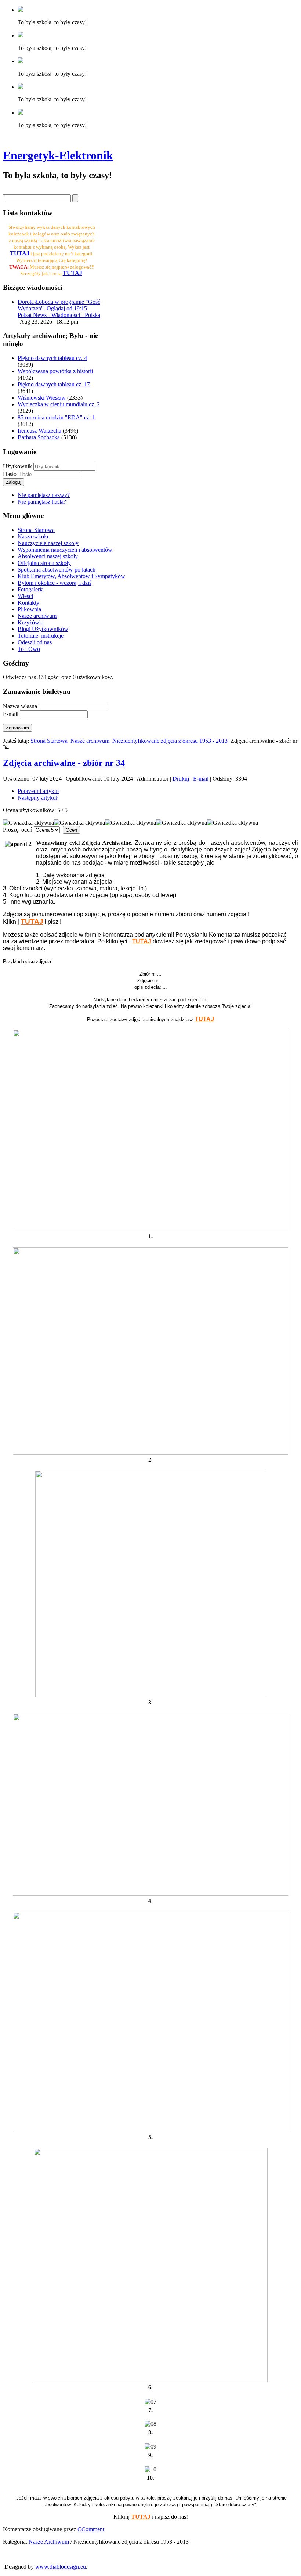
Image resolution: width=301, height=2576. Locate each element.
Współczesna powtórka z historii (55, 371)
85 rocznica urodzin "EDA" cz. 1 (56, 417)
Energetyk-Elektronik (58, 155)
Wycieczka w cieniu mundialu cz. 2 (59, 404)
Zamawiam (17, 728)
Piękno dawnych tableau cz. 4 (52, 358)
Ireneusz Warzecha (39, 431)
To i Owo (29, 649)
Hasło (10, 474)
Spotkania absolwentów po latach (57, 570)
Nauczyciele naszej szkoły (48, 543)
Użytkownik (17, 466)
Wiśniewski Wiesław (42, 398)
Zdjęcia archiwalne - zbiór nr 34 (64, 763)
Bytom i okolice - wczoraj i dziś (55, 583)
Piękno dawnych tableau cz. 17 (54, 384)
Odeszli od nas (35, 642)
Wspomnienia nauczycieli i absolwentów (65, 550)
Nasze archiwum (37, 616)
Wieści (25, 596)
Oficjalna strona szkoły (44, 563)
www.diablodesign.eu (61, 2567)
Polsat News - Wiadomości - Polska (59, 315)
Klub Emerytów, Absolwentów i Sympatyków (71, 576)
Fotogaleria (31, 589)
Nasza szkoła (33, 536)
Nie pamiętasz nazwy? (44, 495)
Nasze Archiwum (49, 2542)
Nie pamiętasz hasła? (42, 502)
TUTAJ (72, 273)
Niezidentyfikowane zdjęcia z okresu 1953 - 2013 (171, 741)
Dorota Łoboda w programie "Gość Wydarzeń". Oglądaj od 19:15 (59, 305)
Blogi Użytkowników (43, 629)
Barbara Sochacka (39, 437)
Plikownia (29, 609)
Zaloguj (14, 482)
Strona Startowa (36, 530)
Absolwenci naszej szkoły (48, 556)
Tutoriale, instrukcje (41, 636)
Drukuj (182, 779)
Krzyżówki (31, 622)
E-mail (202, 779)
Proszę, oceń (18, 830)
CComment (91, 2529)
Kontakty (28, 603)
